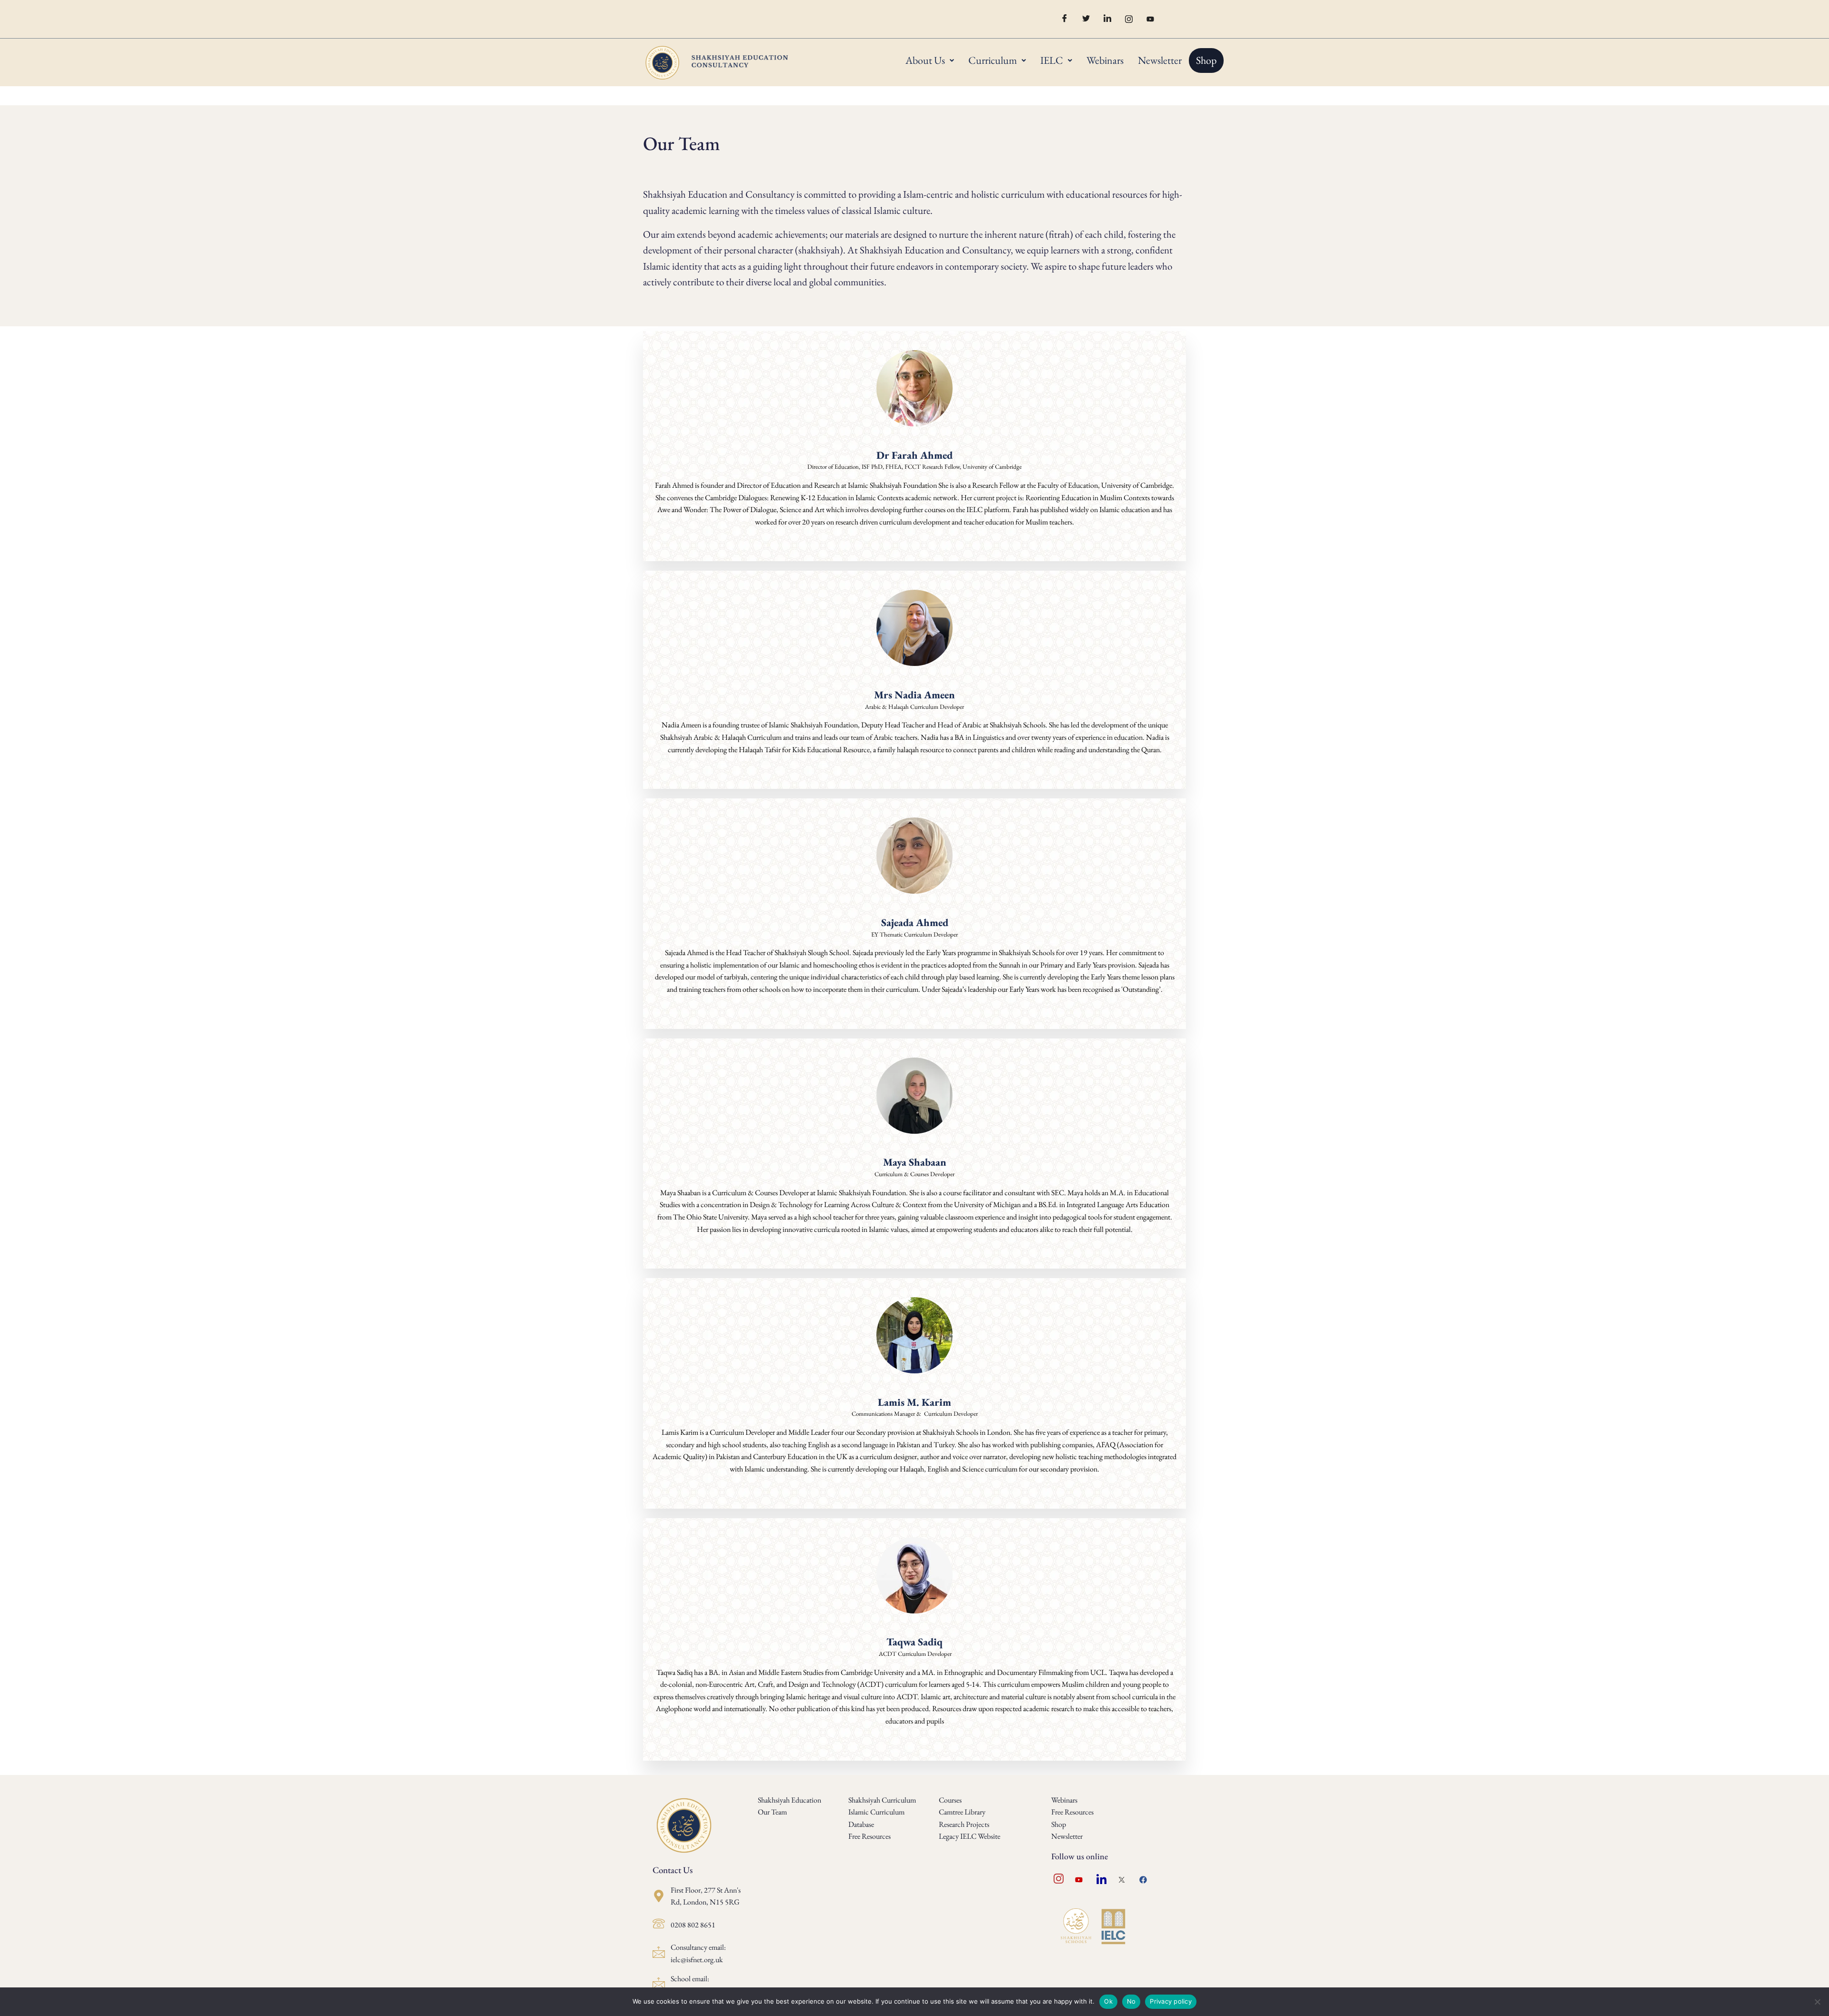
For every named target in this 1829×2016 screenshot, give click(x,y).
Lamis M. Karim (914, 1402)
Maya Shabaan (915, 1162)
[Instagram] (1126, 19)
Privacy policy (1171, 2001)
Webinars (1105, 60)
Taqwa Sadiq (914, 1642)
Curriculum (993, 60)
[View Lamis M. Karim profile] (914, 1389)
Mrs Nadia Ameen (914, 695)
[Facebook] (1061, 19)
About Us (925, 60)
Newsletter (1160, 60)
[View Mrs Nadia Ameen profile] (914, 681)
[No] (1817, 2002)
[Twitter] (1083, 19)
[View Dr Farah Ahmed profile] (914, 442)
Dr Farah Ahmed (914, 455)
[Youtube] (1147, 19)
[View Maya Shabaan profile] (914, 1149)
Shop (1206, 60)
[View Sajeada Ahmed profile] (914, 909)
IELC (1052, 60)
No (1131, 2001)
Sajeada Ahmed (915, 922)
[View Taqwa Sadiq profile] (914, 1629)
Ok (1108, 2001)
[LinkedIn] (1104, 19)
